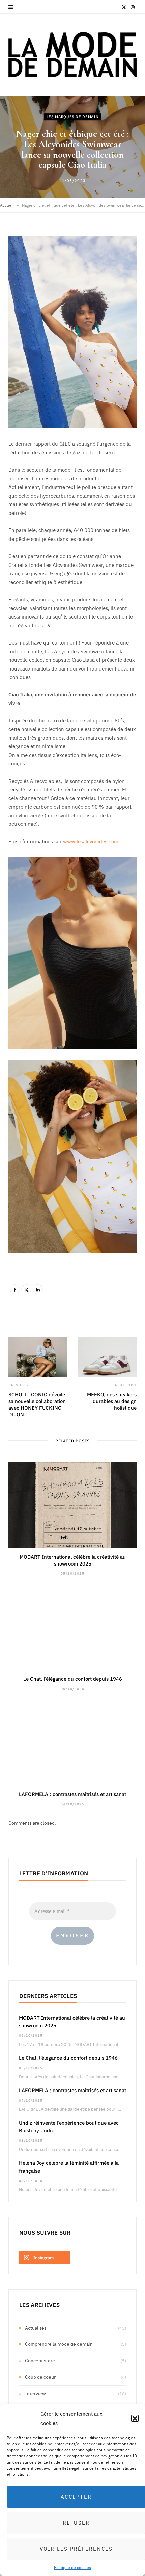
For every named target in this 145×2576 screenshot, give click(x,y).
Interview (35, 2393)
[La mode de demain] (72, 55)
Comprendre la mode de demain (59, 2344)
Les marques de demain (73, 117)
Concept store (40, 2360)
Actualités (36, 2328)
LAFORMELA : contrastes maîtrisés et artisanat (72, 1794)
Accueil (7, 205)
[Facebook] (15, 1289)
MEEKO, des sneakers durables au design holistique (112, 1401)
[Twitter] (26, 1289)
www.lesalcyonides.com (91, 841)
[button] (135, 2418)
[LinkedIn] (38, 1289)
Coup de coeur (40, 2377)
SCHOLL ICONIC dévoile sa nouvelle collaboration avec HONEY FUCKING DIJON (37, 1404)
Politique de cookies (72, 2567)
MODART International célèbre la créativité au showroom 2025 (73, 1560)
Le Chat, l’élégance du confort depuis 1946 (73, 1678)
